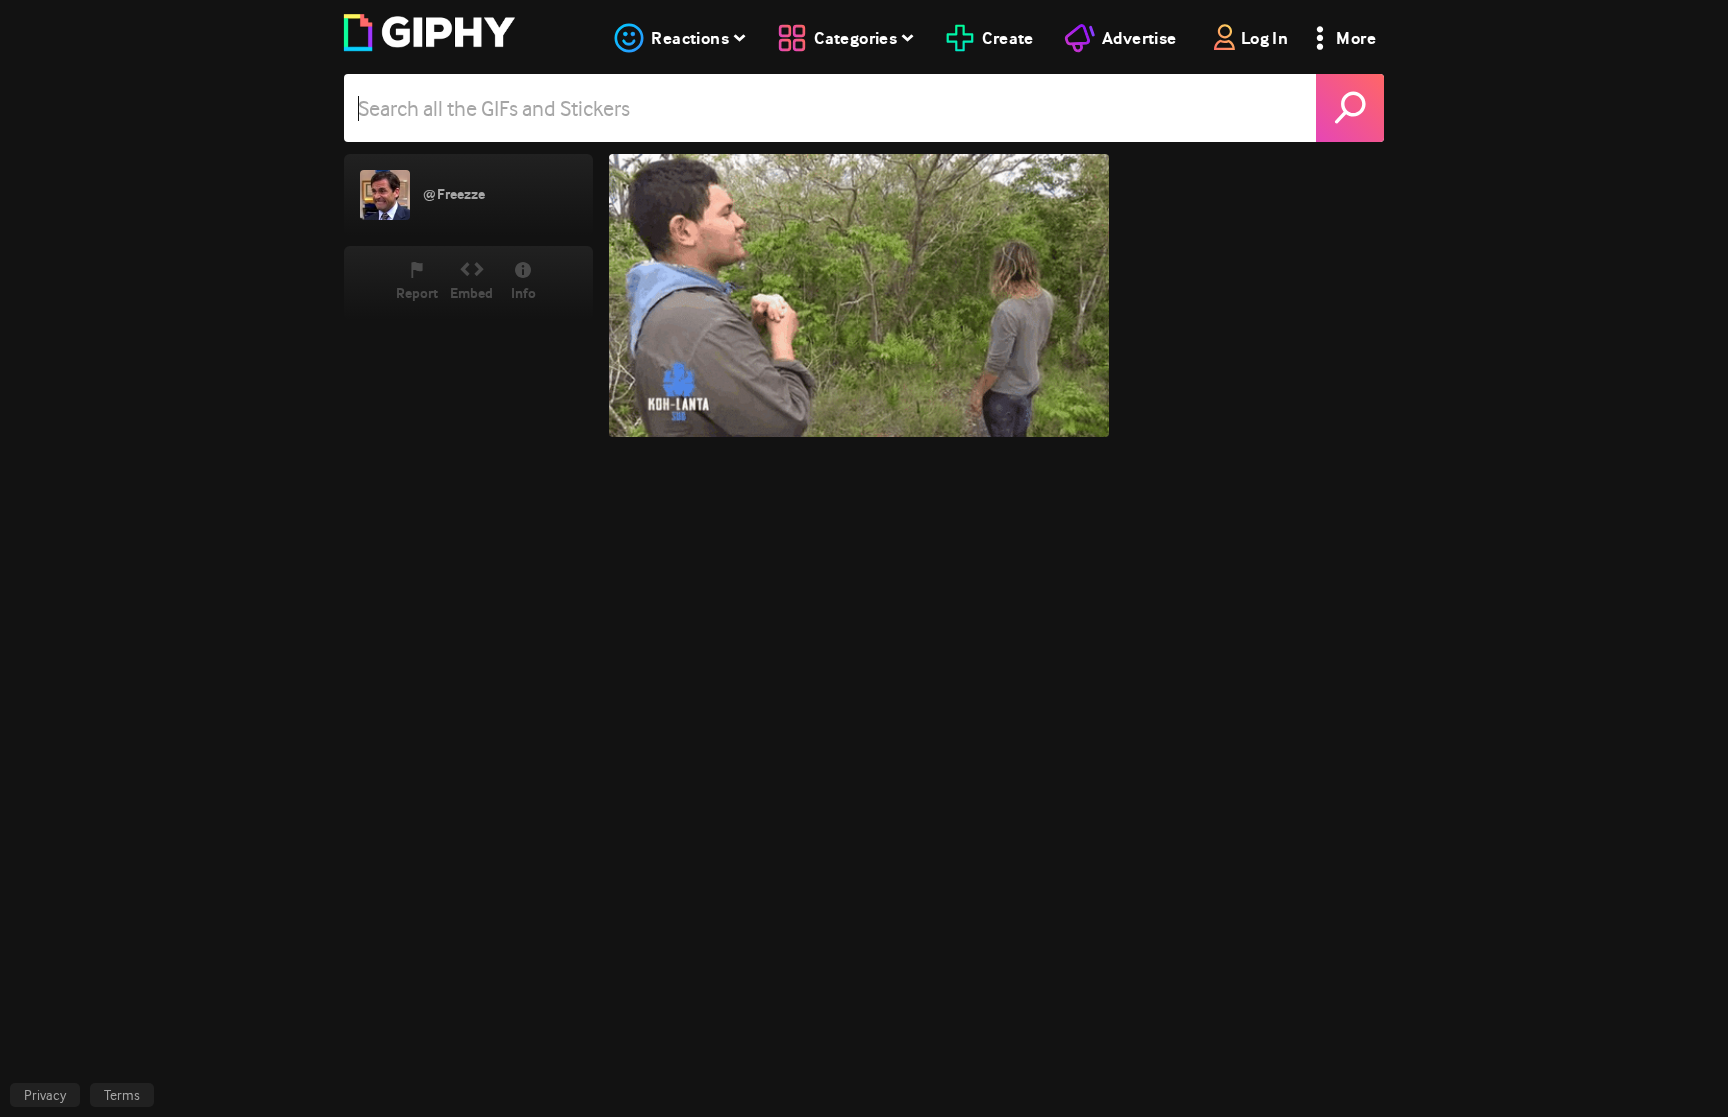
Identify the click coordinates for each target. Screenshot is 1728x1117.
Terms (122, 1095)
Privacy (45, 1095)
